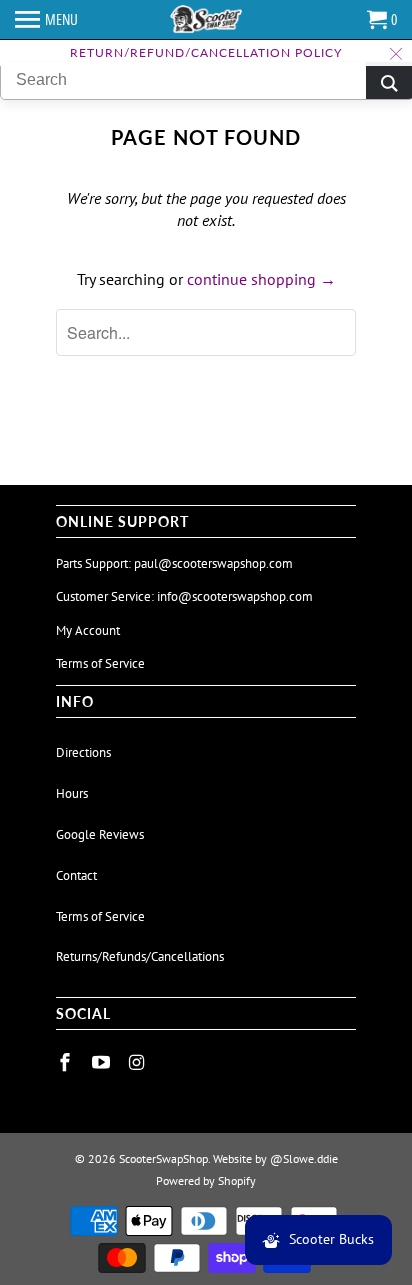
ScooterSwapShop (163, 1158)
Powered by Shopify (206, 1180)
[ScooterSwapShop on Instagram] (139, 1062)
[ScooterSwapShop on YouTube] (103, 1062)
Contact (76, 875)
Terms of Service (100, 663)
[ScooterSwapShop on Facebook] (67, 1062)
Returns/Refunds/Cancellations (140, 956)
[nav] (46, 20)
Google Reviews (100, 834)
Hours (72, 793)
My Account (88, 630)
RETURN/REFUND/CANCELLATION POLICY (206, 52)
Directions (83, 752)
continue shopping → (261, 279)
